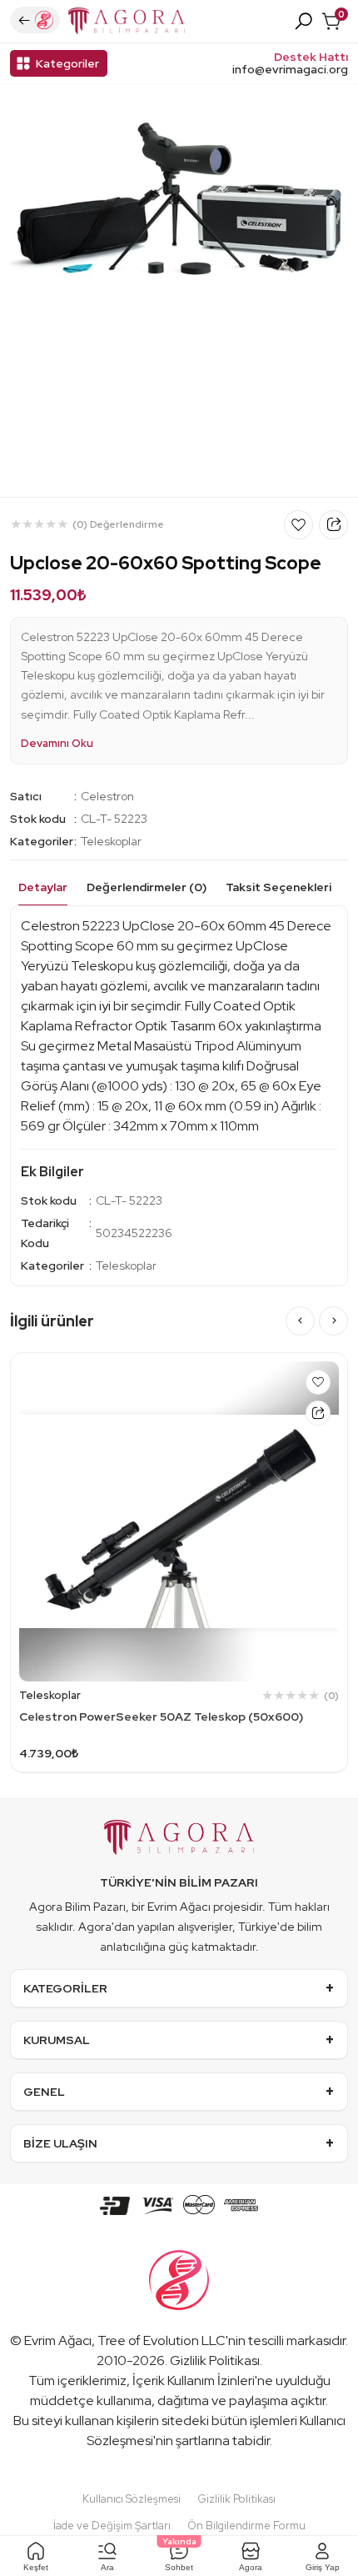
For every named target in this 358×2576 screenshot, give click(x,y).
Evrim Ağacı (58, 2340)
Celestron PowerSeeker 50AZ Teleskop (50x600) (161, 1716)
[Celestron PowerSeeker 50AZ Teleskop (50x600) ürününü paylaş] (318, 1413)
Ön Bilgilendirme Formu (246, 2526)
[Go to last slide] (300, 1321)
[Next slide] (333, 1321)
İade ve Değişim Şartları (112, 2526)
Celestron (107, 796)
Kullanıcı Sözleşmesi (132, 2499)
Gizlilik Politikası (215, 2360)
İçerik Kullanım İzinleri (194, 2381)
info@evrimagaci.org (290, 70)
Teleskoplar (111, 841)
